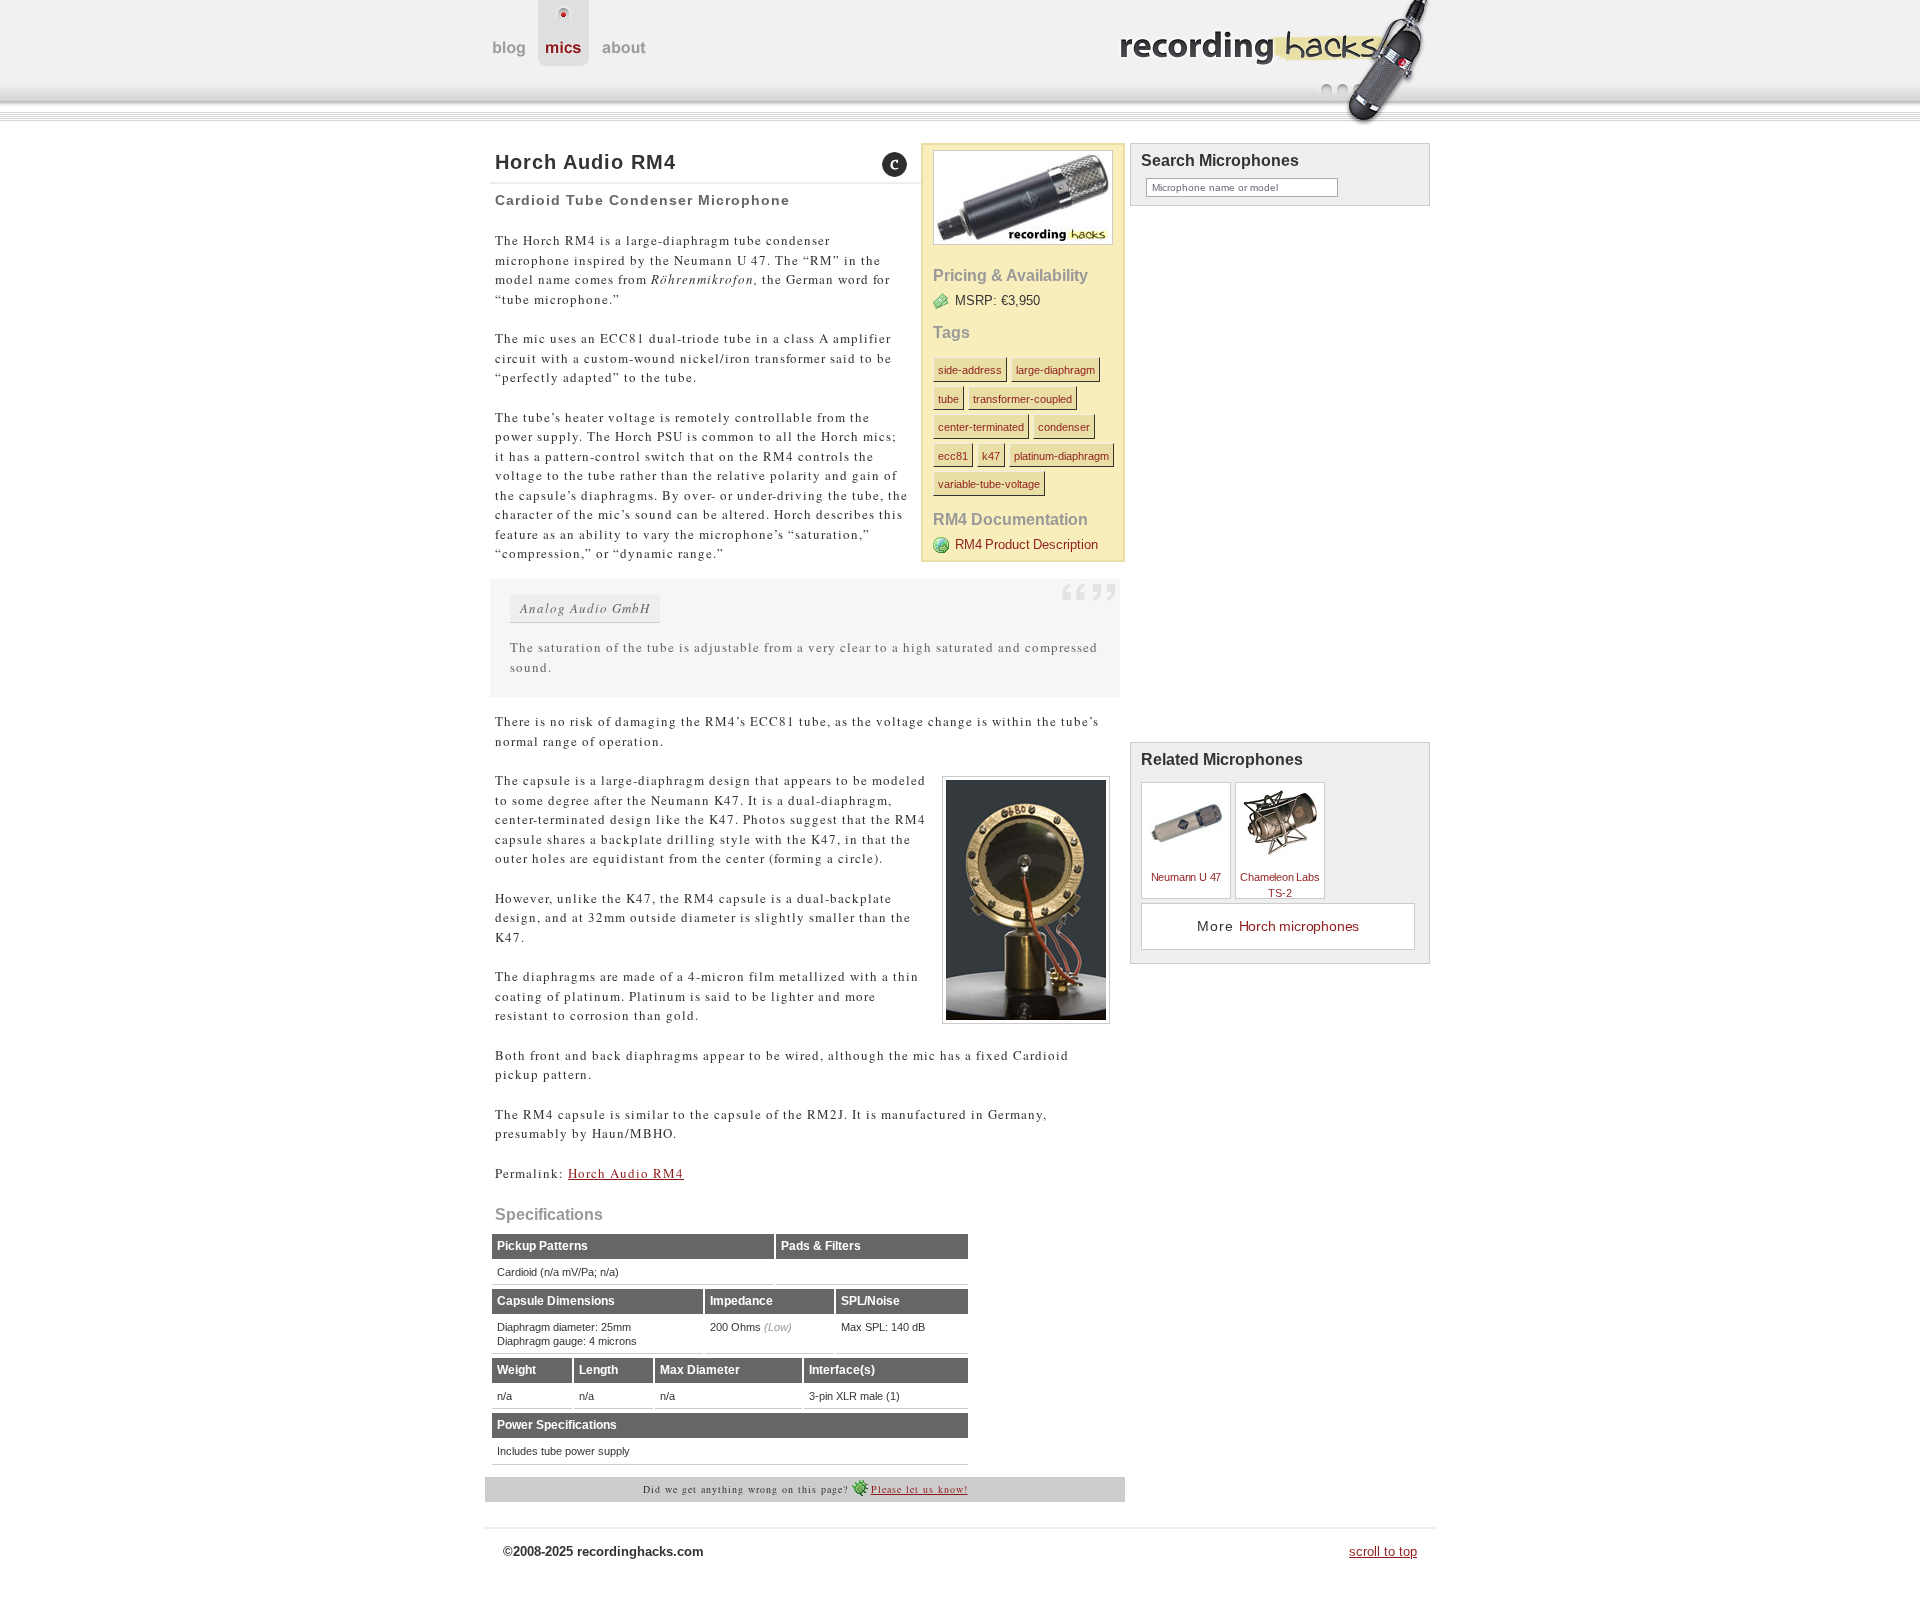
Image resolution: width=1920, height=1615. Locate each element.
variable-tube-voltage (989, 484)
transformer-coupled (1022, 399)
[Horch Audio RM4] (1020, 250)
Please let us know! (919, 1489)
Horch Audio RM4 (626, 1173)
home (509, 33)
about (624, 33)
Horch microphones (1299, 926)
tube (948, 399)
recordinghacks (1275, 64)
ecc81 (953, 456)
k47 (991, 456)
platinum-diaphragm (1061, 456)
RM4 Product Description (1026, 544)
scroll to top (1383, 1551)
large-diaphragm (1055, 370)
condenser (1064, 427)
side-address (970, 370)
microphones (563, 33)
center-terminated (981, 427)
